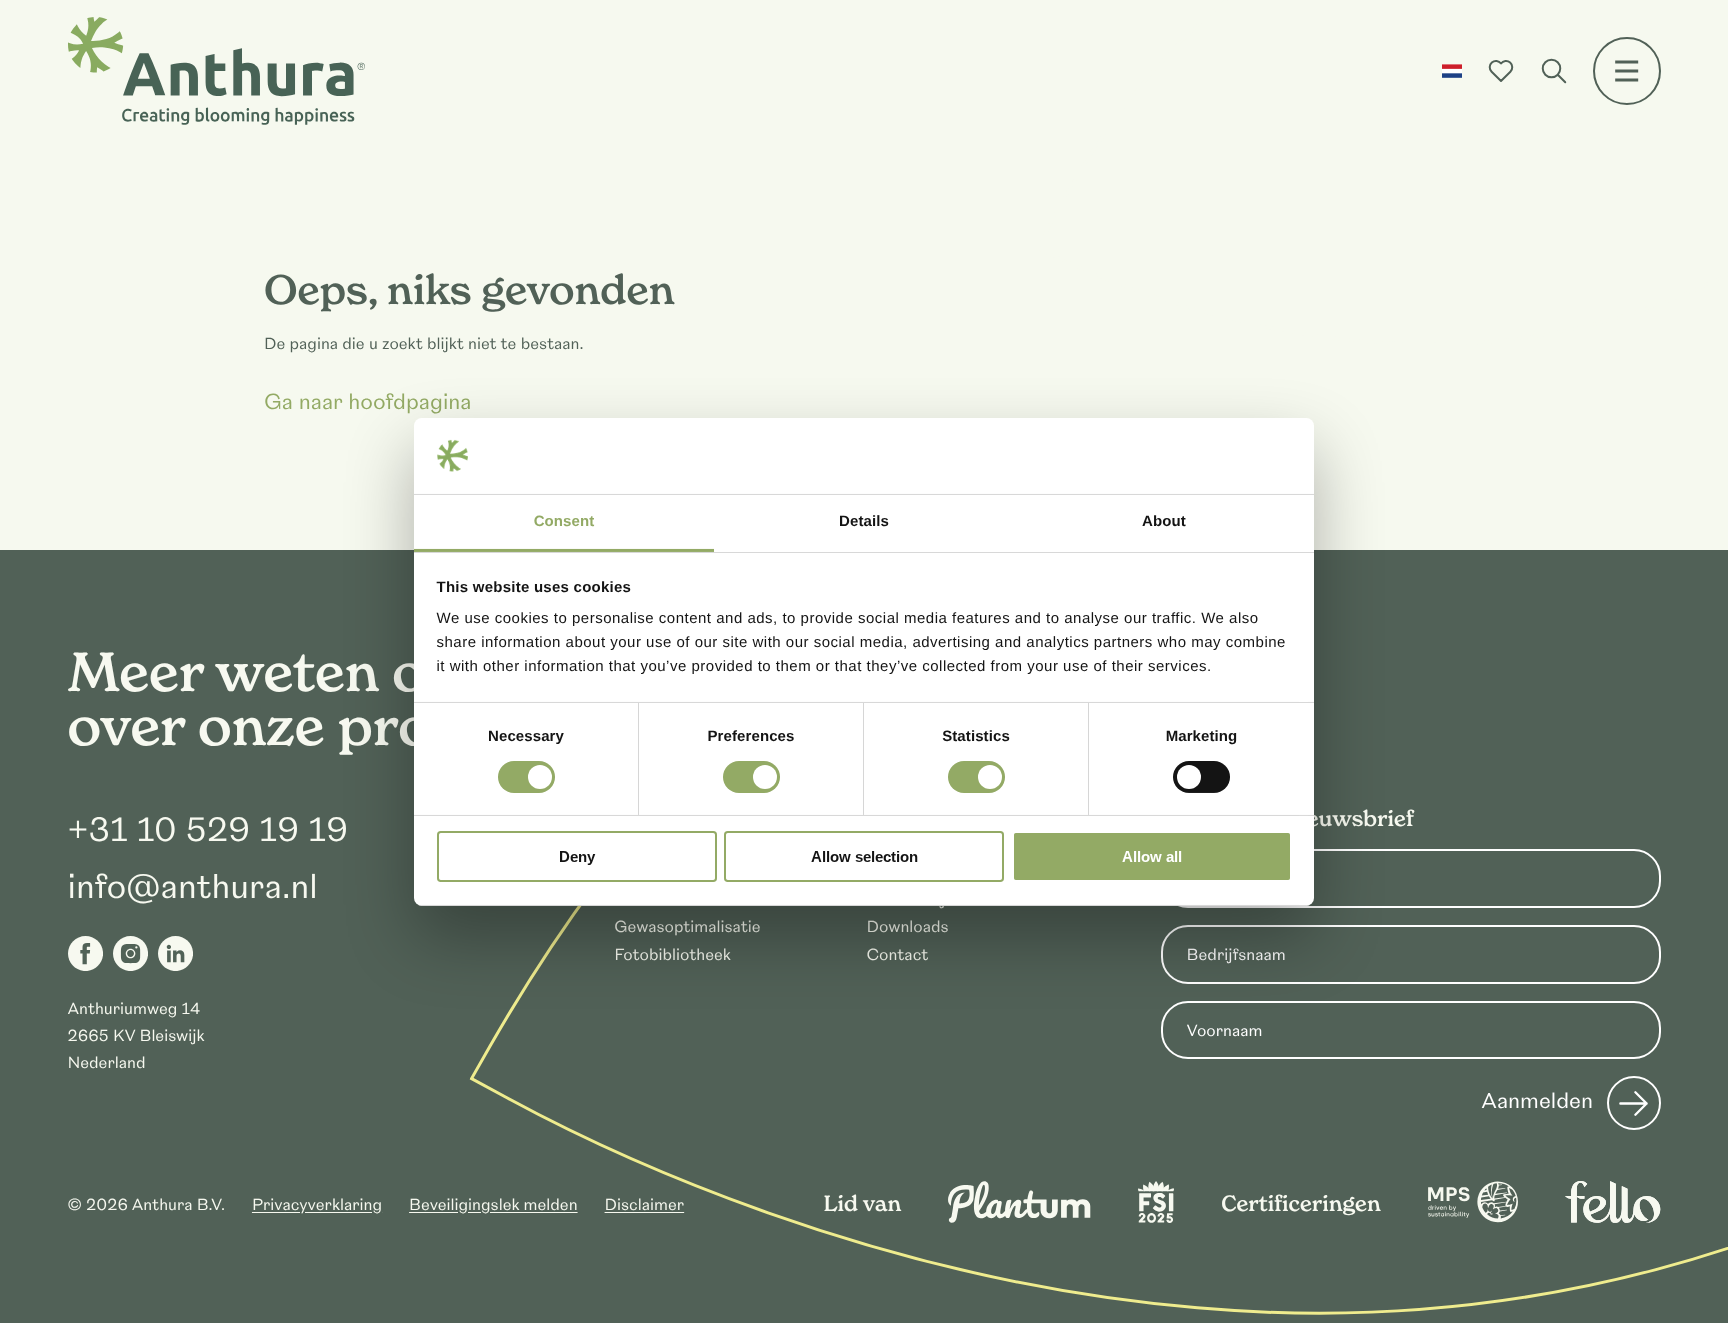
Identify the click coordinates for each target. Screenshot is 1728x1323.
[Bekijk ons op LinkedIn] (175, 953)
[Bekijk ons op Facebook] (85, 953)
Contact (897, 955)
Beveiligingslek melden (493, 1205)
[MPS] (1473, 1218)
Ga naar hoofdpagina (368, 404)
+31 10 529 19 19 (208, 830)
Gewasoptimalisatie (687, 927)
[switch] (751, 777)
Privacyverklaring (317, 1205)
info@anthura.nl (193, 887)
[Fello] (1612, 1218)
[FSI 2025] (1156, 1218)
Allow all (1152, 856)
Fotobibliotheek (672, 955)
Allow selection (864, 856)
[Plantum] (1019, 1218)
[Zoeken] (1554, 71)
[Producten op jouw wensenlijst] (1501, 71)
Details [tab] (864, 521)
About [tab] (1164, 521)
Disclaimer (645, 1205)
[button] (1452, 71)
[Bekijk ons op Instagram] (130, 953)
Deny (577, 856)
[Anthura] (216, 71)
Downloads (907, 927)
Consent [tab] (564, 521)
